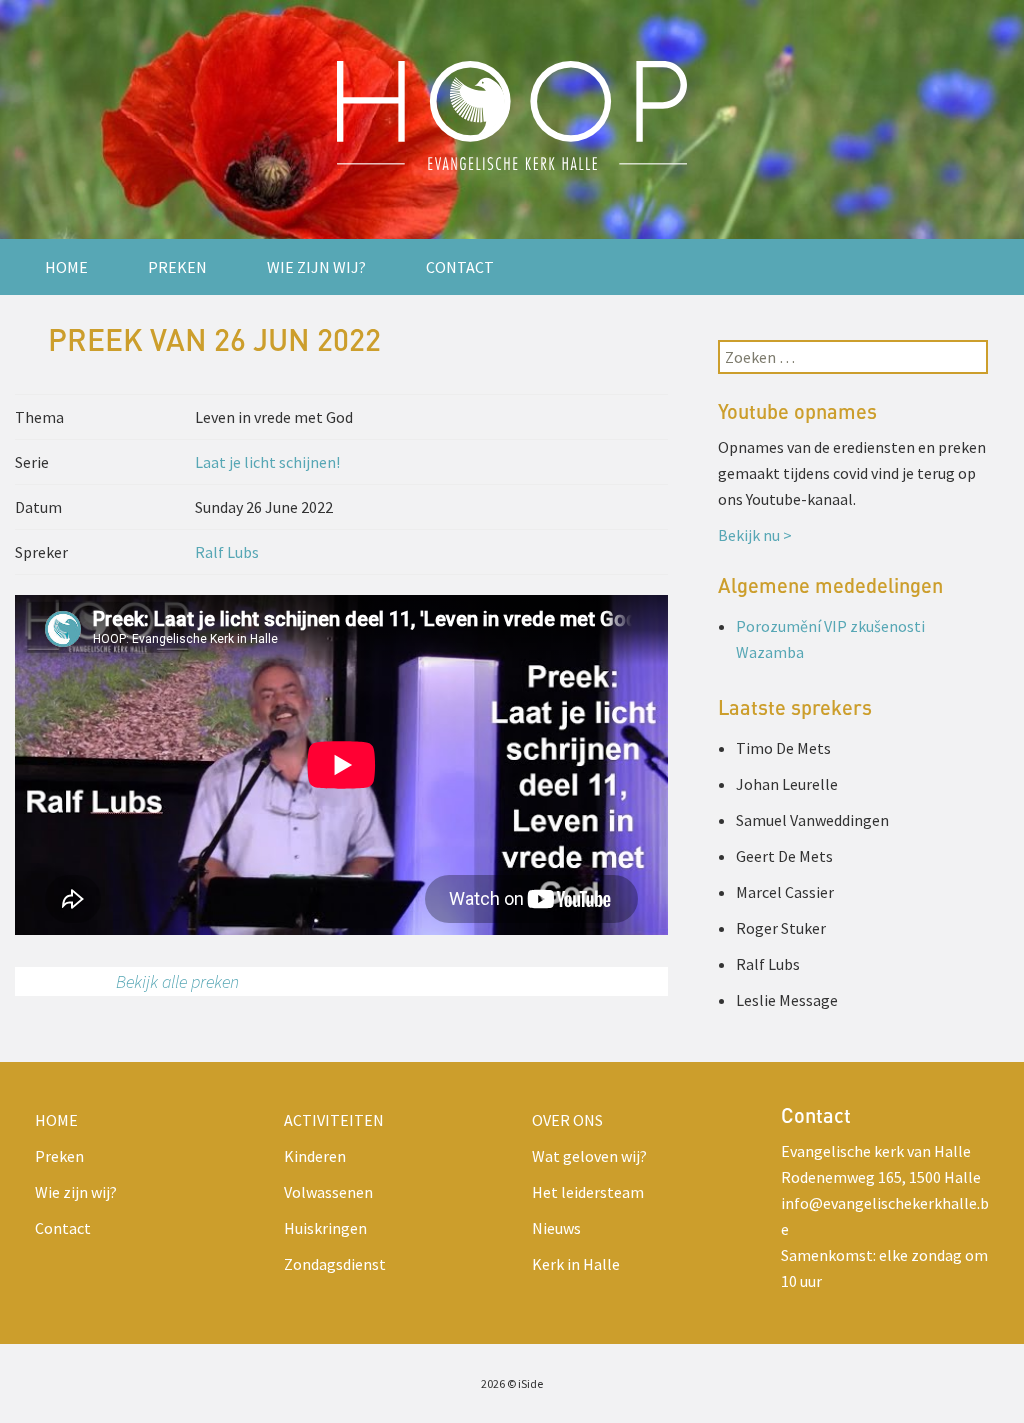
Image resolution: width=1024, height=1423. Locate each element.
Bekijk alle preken (177, 981)
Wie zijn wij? (316, 267)
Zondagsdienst (335, 1264)
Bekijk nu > (755, 535)
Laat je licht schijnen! (267, 462)
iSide (530, 1383)
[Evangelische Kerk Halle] (512, 119)
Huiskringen (325, 1228)
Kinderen (315, 1156)
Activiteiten (334, 1120)
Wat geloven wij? (589, 1156)
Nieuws (556, 1228)
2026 (493, 1383)
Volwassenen (328, 1192)
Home (66, 267)
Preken (177, 267)
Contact (460, 267)
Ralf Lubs (227, 552)
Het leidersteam (588, 1192)
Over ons (567, 1120)
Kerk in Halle (576, 1264)
